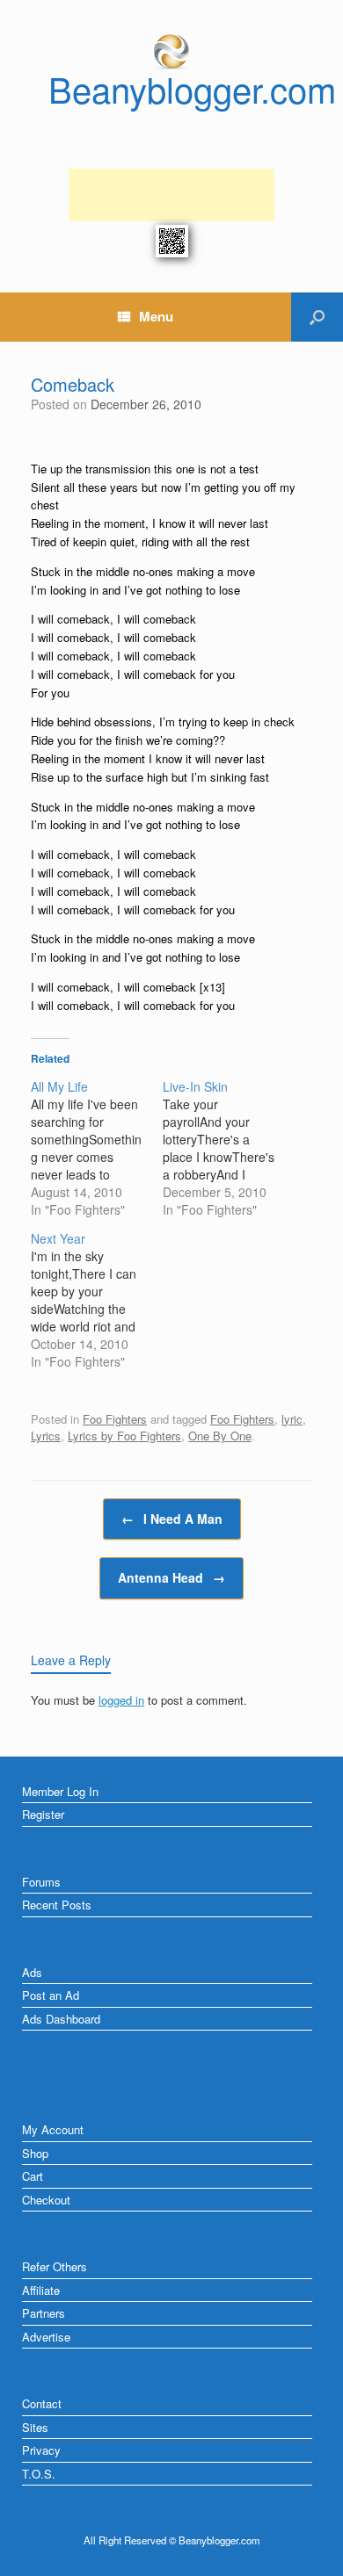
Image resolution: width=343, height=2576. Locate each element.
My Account (53, 2129)
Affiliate (41, 2290)
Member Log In (60, 1791)
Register (43, 1814)
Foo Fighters (115, 1419)
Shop (35, 2153)
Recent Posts (57, 1905)
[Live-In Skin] (229, 1148)
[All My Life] (97, 1148)
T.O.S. (39, 2474)
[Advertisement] (171, 195)
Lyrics (46, 1436)
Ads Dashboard (61, 2019)
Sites (35, 2427)
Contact (42, 2403)
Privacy (41, 2450)
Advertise (46, 2337)
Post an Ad (51, 1995)
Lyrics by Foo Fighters (124, 1436)
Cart (33, 2176)
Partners (44, 2313)
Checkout (46, 2200)
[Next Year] (97, 1300)
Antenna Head (171, 1577)
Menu (156, 316)
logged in (121, 1700)
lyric (292, 1419)
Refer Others (55, 2266)
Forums (41, 1882)
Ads (32, 1972)
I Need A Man (172, 1519)
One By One (220, 1436)
